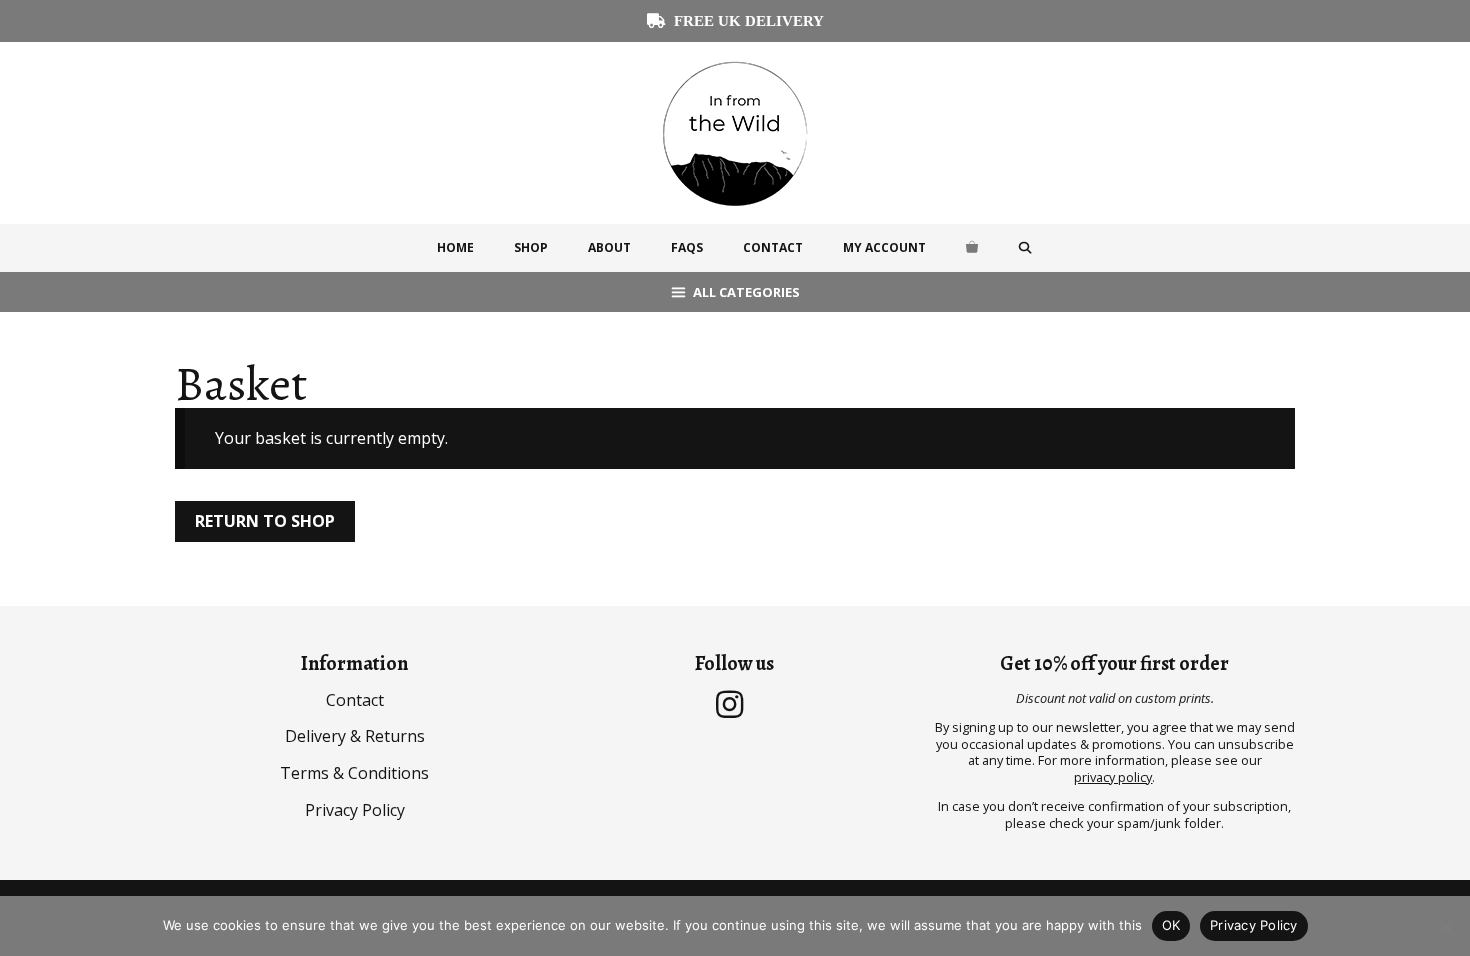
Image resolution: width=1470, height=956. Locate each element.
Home (455, 247)
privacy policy (1113, 777)
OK (1171, 925)
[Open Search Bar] (1025, 248)
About (609, 247)
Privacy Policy (355, 810)
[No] (1445, 926)
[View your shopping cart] (972, 248)
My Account (884, 247)
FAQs (687, 247)
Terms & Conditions (354, 773)
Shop (531, 247)
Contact (773, 247)
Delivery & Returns (355, 736)
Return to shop (265, 521)
